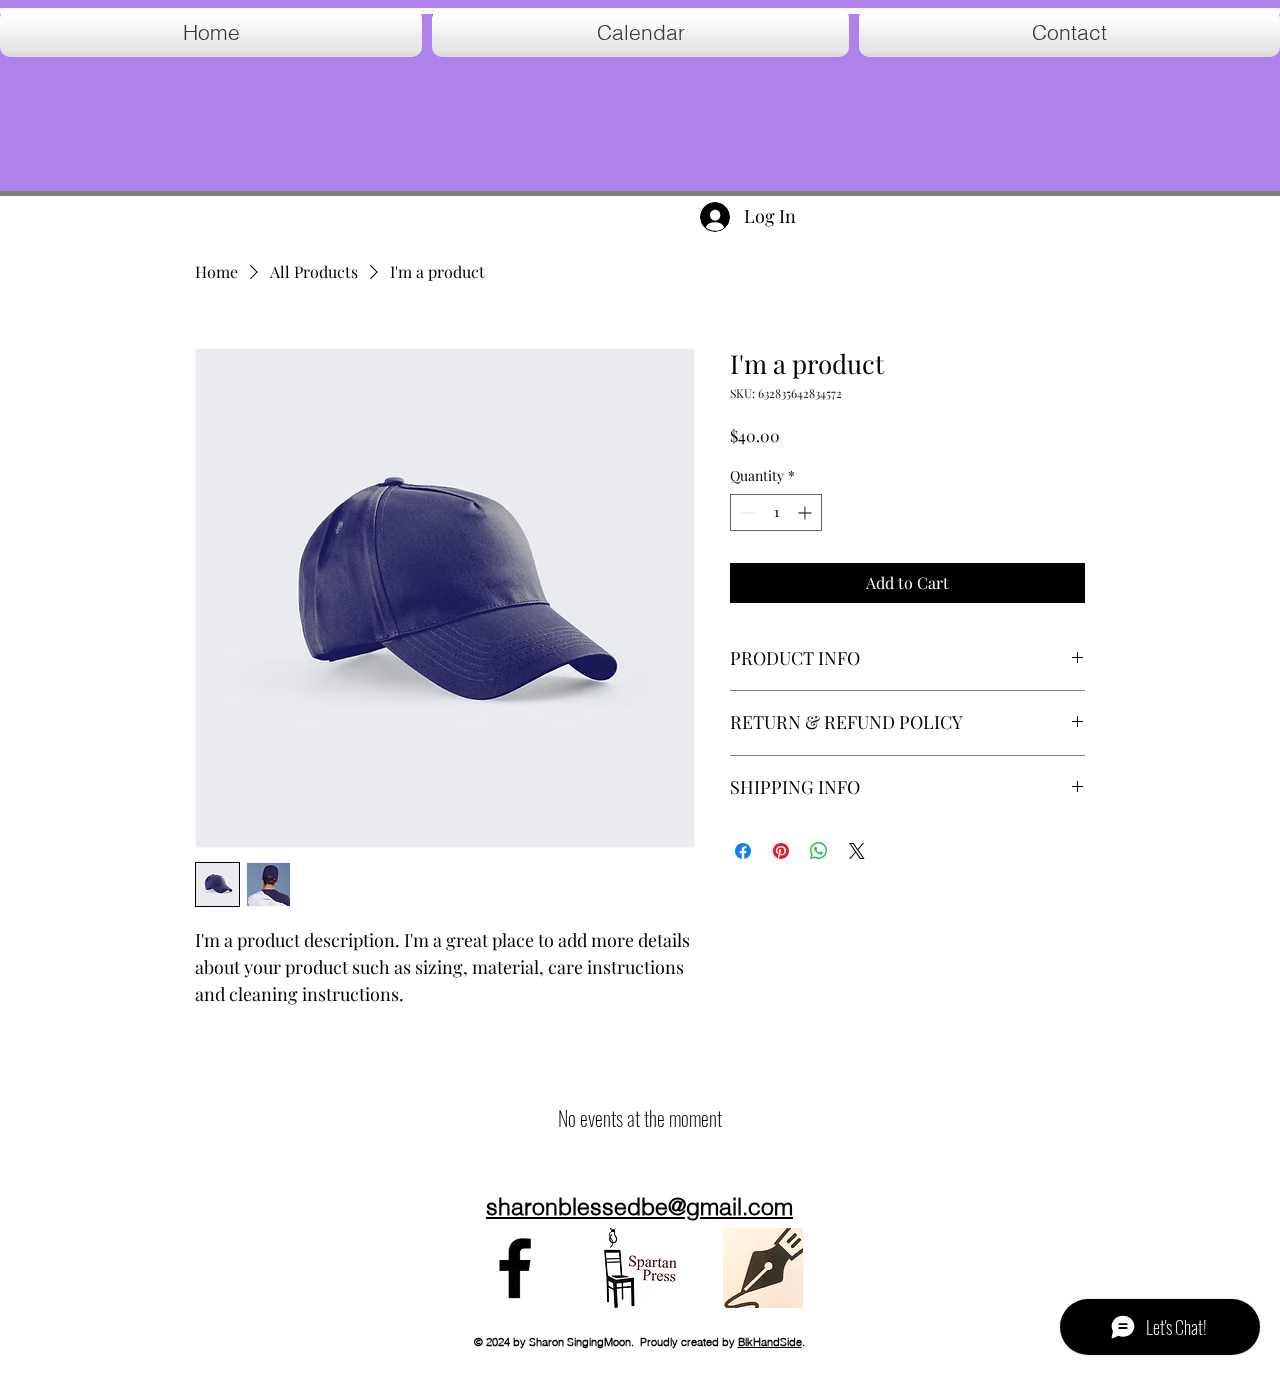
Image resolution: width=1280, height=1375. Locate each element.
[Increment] (806, 512)
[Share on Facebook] (743, 851)
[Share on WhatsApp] (819, 851)
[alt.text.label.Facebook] (515, 1268)
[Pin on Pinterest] (781, 851)
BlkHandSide (770, 1342)
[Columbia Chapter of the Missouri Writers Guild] (763, 1268)
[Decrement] (745, 512)
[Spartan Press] (639, 1268)
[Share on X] (857, 851)
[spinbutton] (776, 512)
